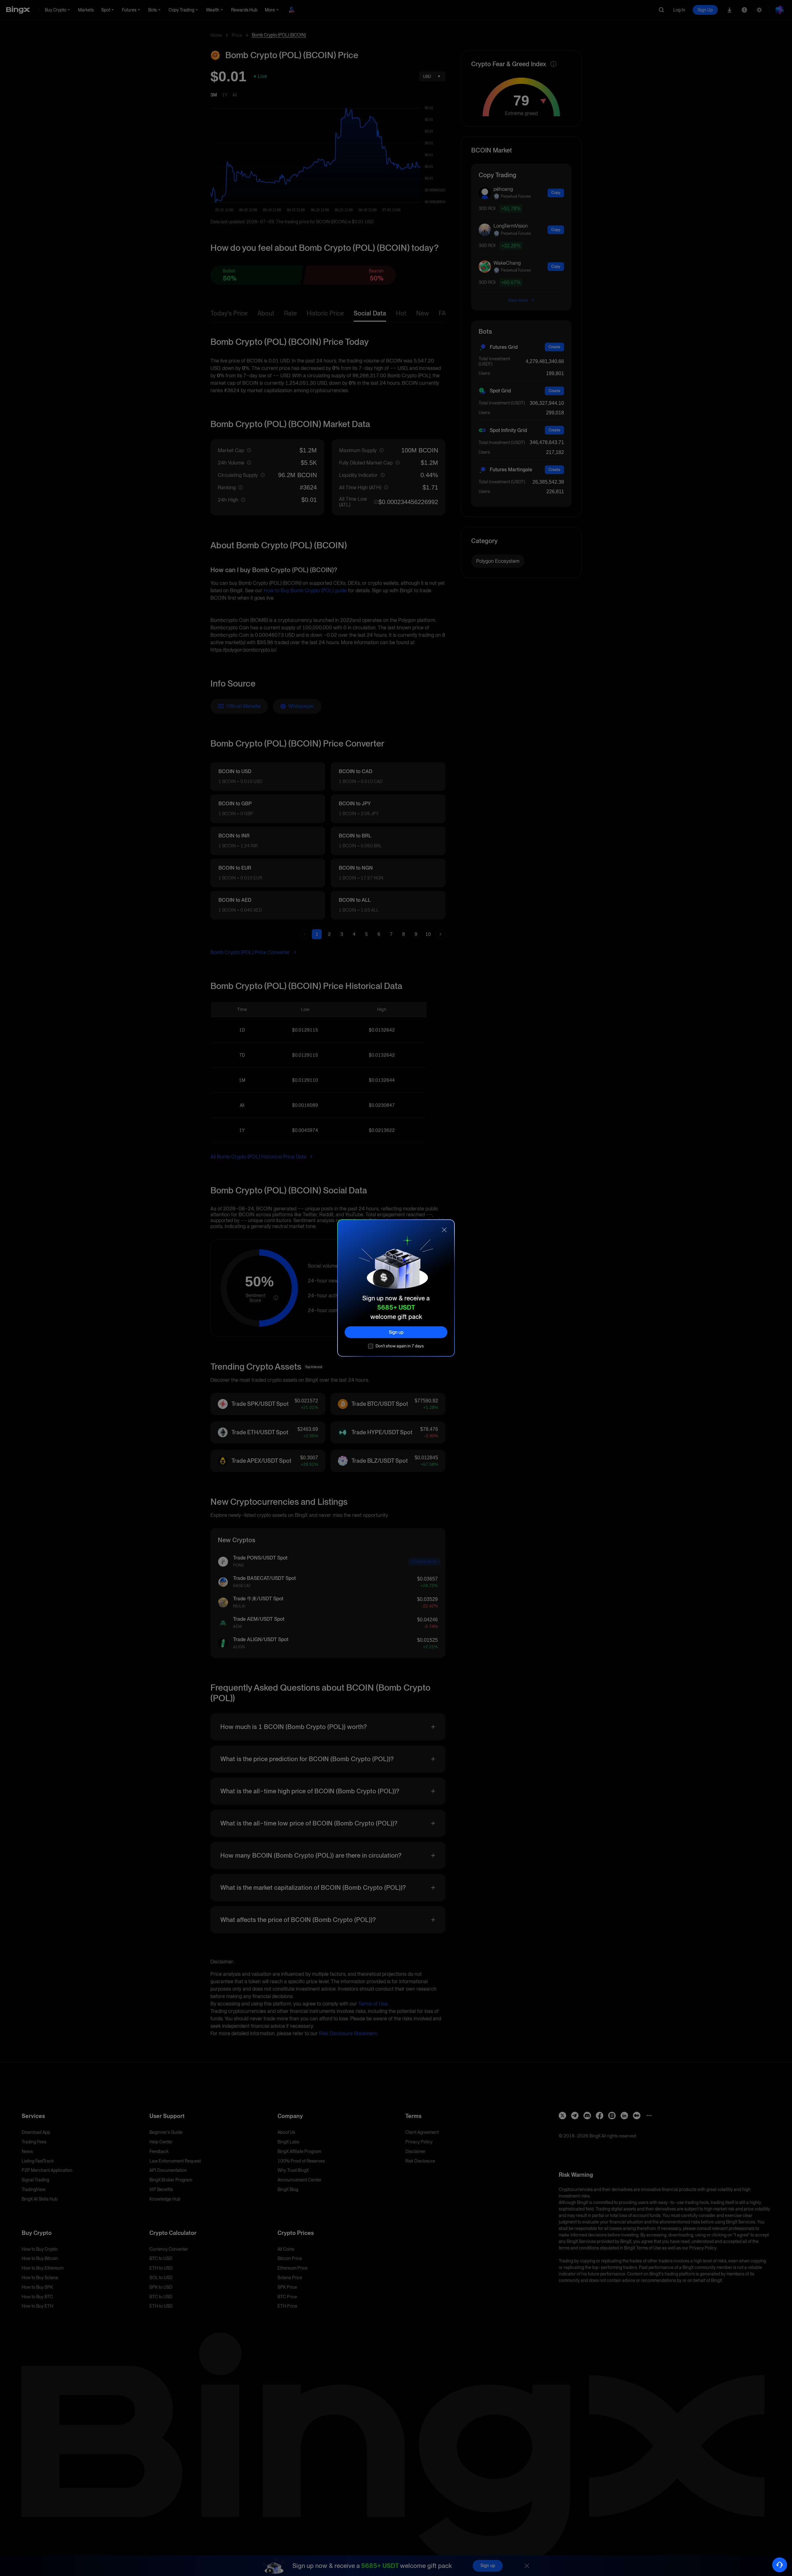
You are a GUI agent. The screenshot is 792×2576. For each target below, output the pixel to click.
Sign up (396, 1332)
